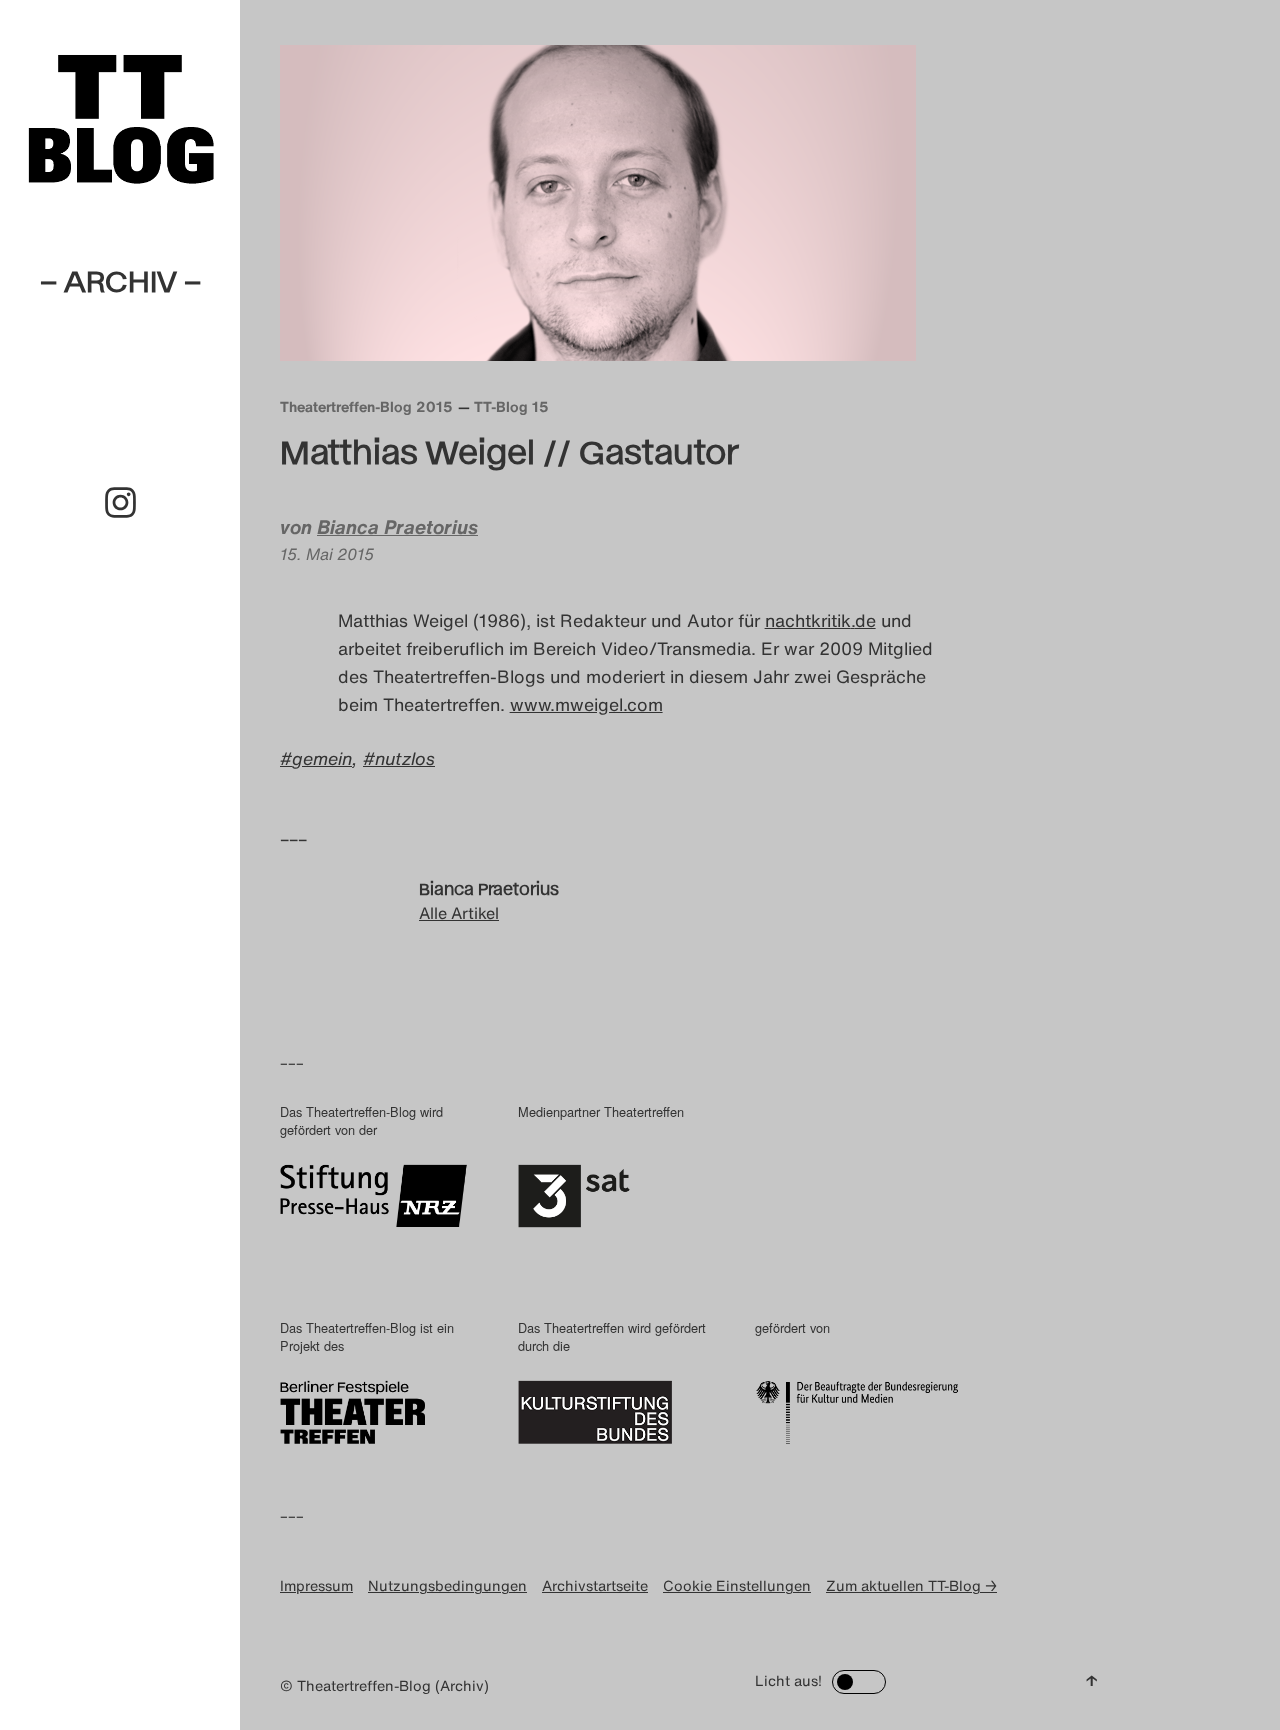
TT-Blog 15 (511, 406)
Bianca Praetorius (397, 527)
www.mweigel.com (586, 704)
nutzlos (405, 758)
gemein (322, 758)
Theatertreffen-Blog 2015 (366, 406)
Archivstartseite (595, 1585)
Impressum (316, 1585)
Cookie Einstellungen (737, 1585)
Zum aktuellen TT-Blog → (911, 1585)
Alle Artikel (459, 913)
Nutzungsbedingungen (447, 1585)
